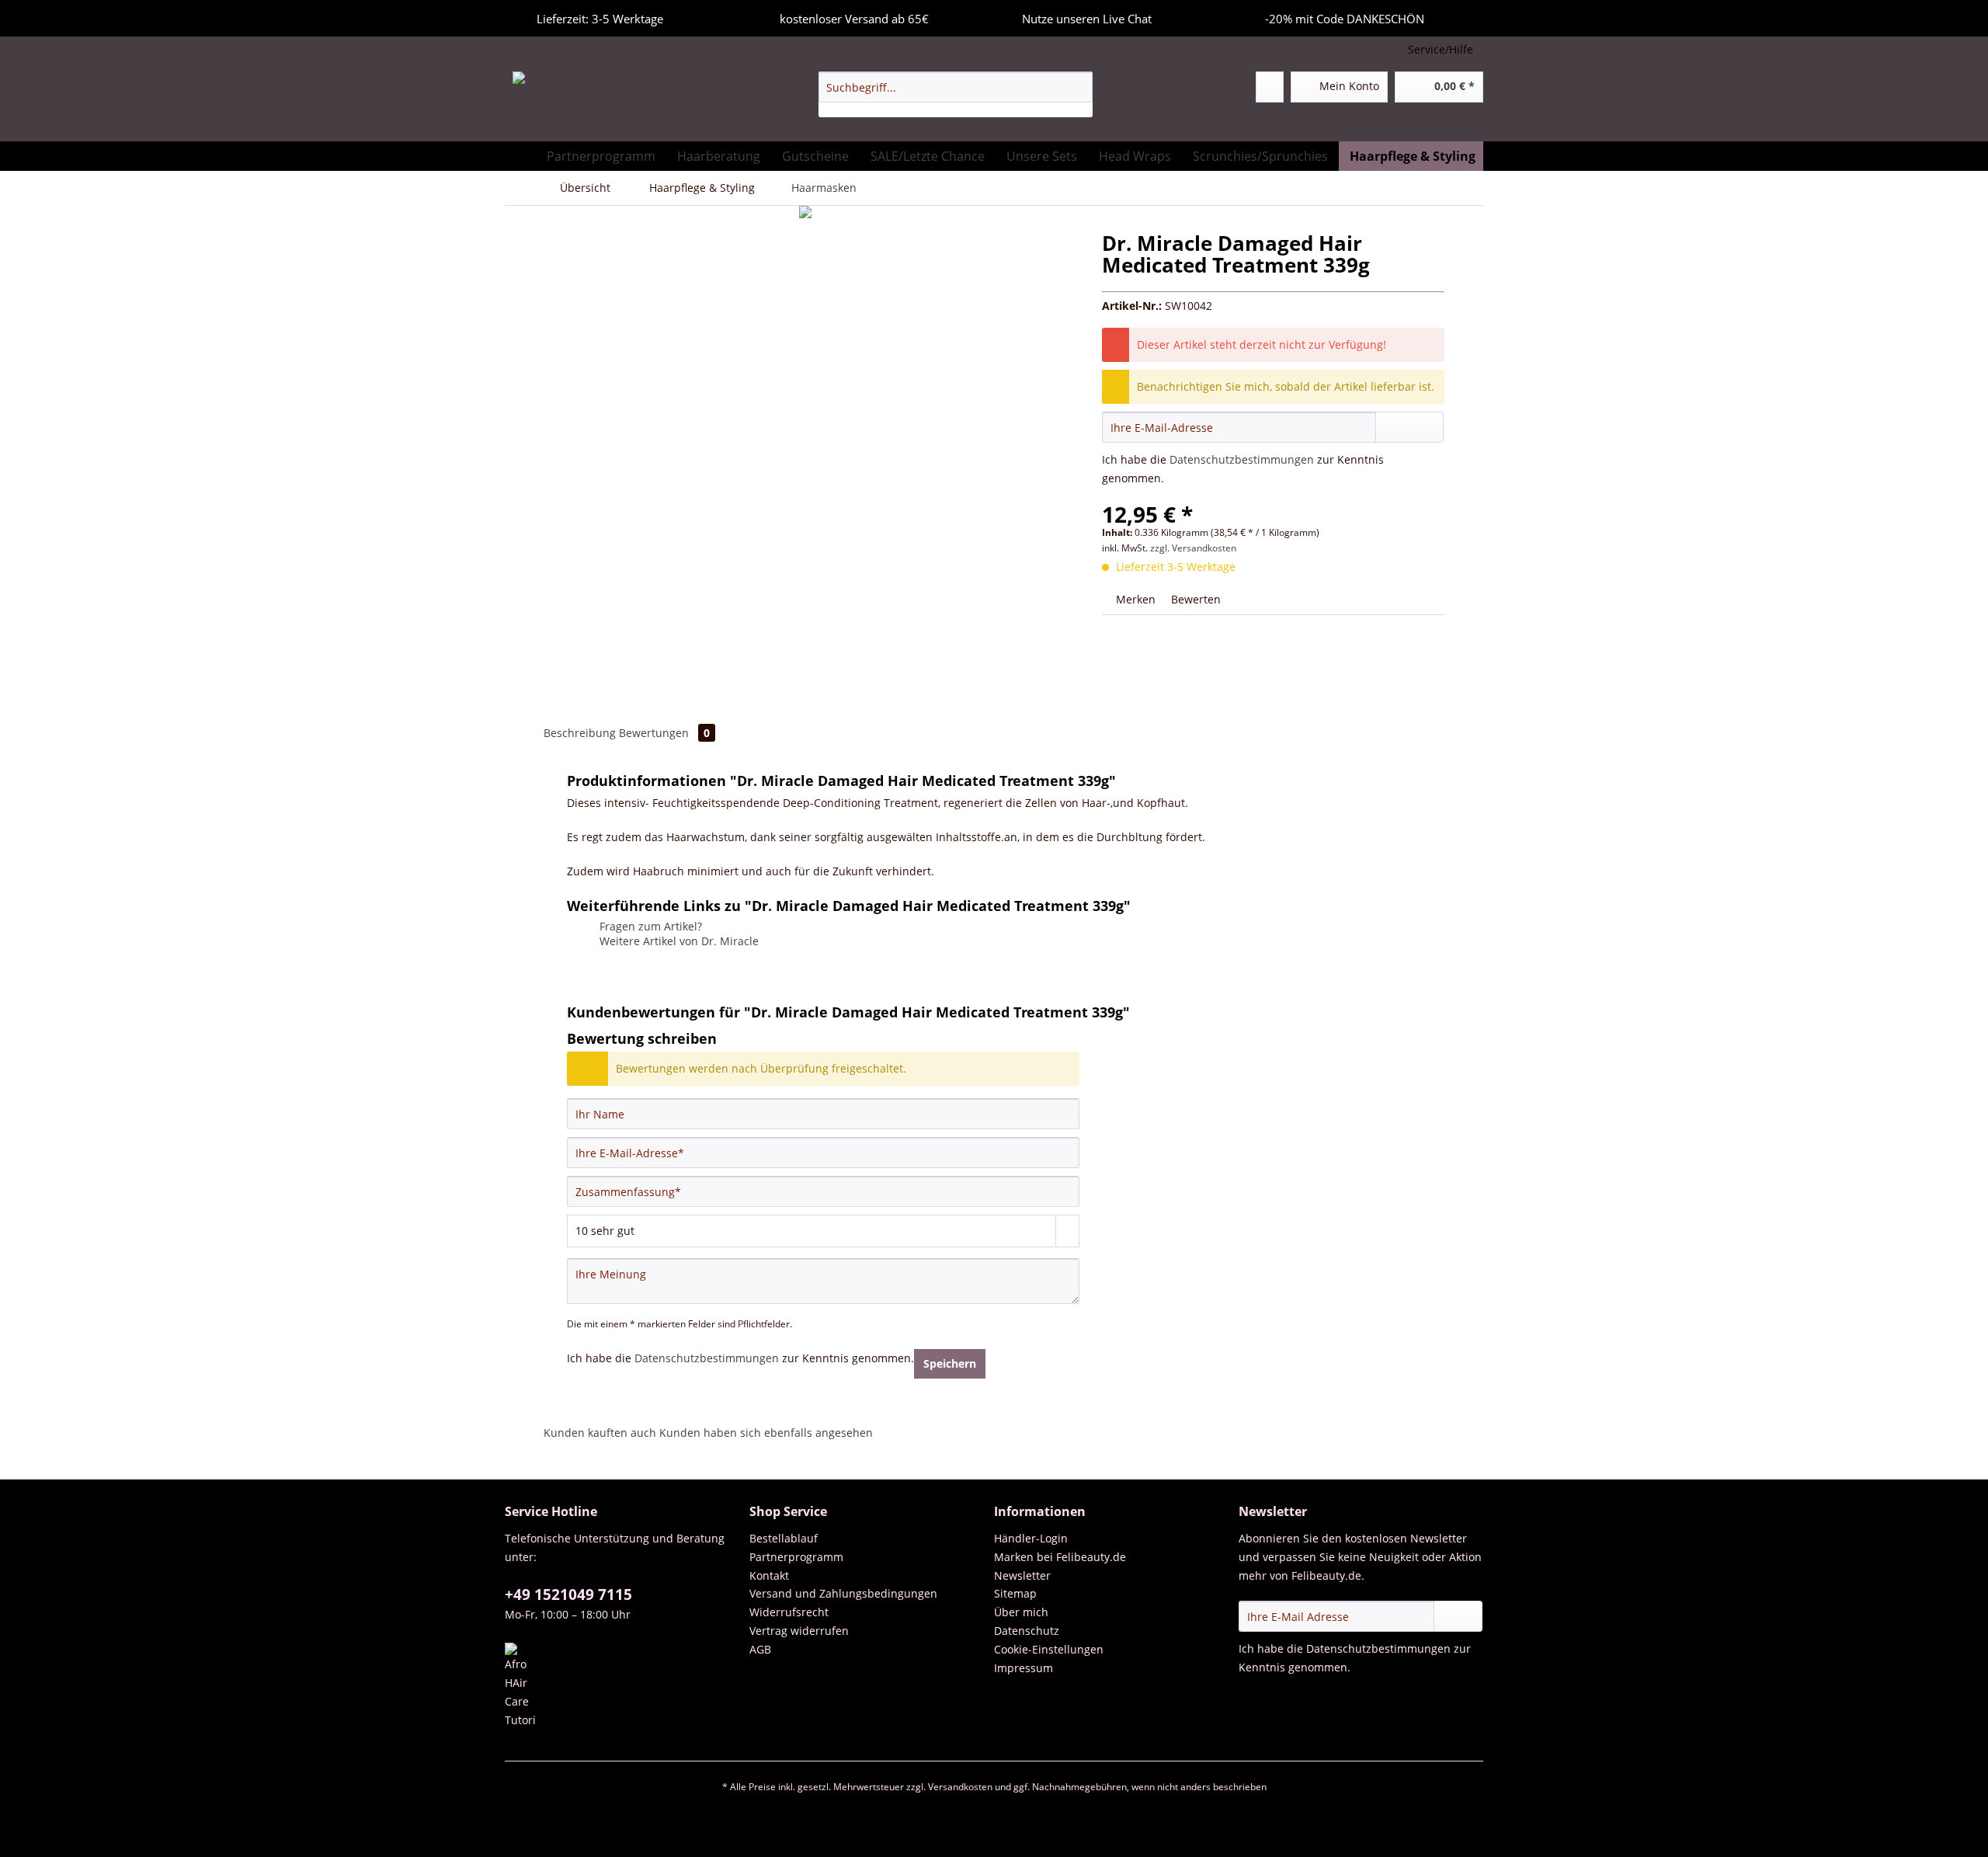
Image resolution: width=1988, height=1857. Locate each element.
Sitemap (1015, 1593)
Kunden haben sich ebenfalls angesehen (766, 1433)
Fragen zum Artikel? (649, 926)
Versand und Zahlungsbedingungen (843, 1593)
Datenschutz (1027, 1631)
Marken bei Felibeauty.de (1060, 1557)
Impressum (1024, 1668)
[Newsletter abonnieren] (1458, 1616)
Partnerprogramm (796, 1557)
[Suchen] (1078, 87)
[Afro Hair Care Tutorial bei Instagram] (623, 1686)
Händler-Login (1031, 1538)
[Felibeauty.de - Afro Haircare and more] (620, 103)
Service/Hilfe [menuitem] (1441, 49)
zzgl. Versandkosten (1193, 548)
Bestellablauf (784, 1538)
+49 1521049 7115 (568, 1594)
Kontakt (769, 1575)
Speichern (950, 1363)
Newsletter (1022, 1575)
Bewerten (1194, 599)
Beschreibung (580, 733)
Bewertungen (664, 733)
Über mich (1021, 1612)
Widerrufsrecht (789, 1612)
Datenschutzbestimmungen (1242, 459)
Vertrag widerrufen (799, 1631)
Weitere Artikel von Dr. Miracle (678, 941)
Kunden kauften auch (600, 1433)
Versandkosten (960, 1787)
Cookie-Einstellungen (1049, 1649)
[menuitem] (956, 94)
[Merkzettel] (1270, 87)
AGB (760, 1649)
